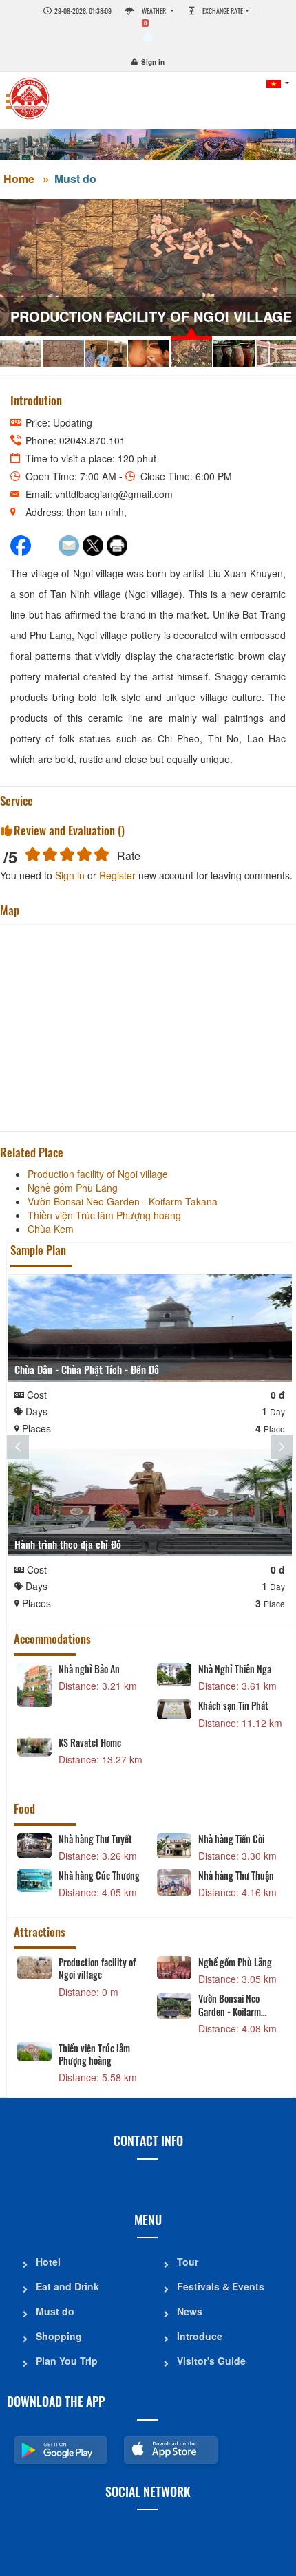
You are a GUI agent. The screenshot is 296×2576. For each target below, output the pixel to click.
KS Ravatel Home (90, 1743)
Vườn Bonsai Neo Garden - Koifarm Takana (230, 2005)
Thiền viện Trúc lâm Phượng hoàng (94, 2054)
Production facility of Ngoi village (97, 1968)
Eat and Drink (67, 2286)
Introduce (200, 2336)
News (190, 2311)
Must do (75, 179)
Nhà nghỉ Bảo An (89, 1669)
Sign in (153, 62)
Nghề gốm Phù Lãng (235, 1962)
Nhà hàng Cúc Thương (99, 1876)
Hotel (48, 2262)
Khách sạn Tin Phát (233, 1706)
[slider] (67, 854)
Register (117, 875)
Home (19, 179)
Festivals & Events (221, 2286)
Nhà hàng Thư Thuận (236, 1876)
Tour (188, 2262)
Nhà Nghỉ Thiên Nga (235, 1669)
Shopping (59, 2336)
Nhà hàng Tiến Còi (231, 1839)
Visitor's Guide (211, 2361)
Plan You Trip (67, 2361)
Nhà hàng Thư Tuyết (95, 1839)
